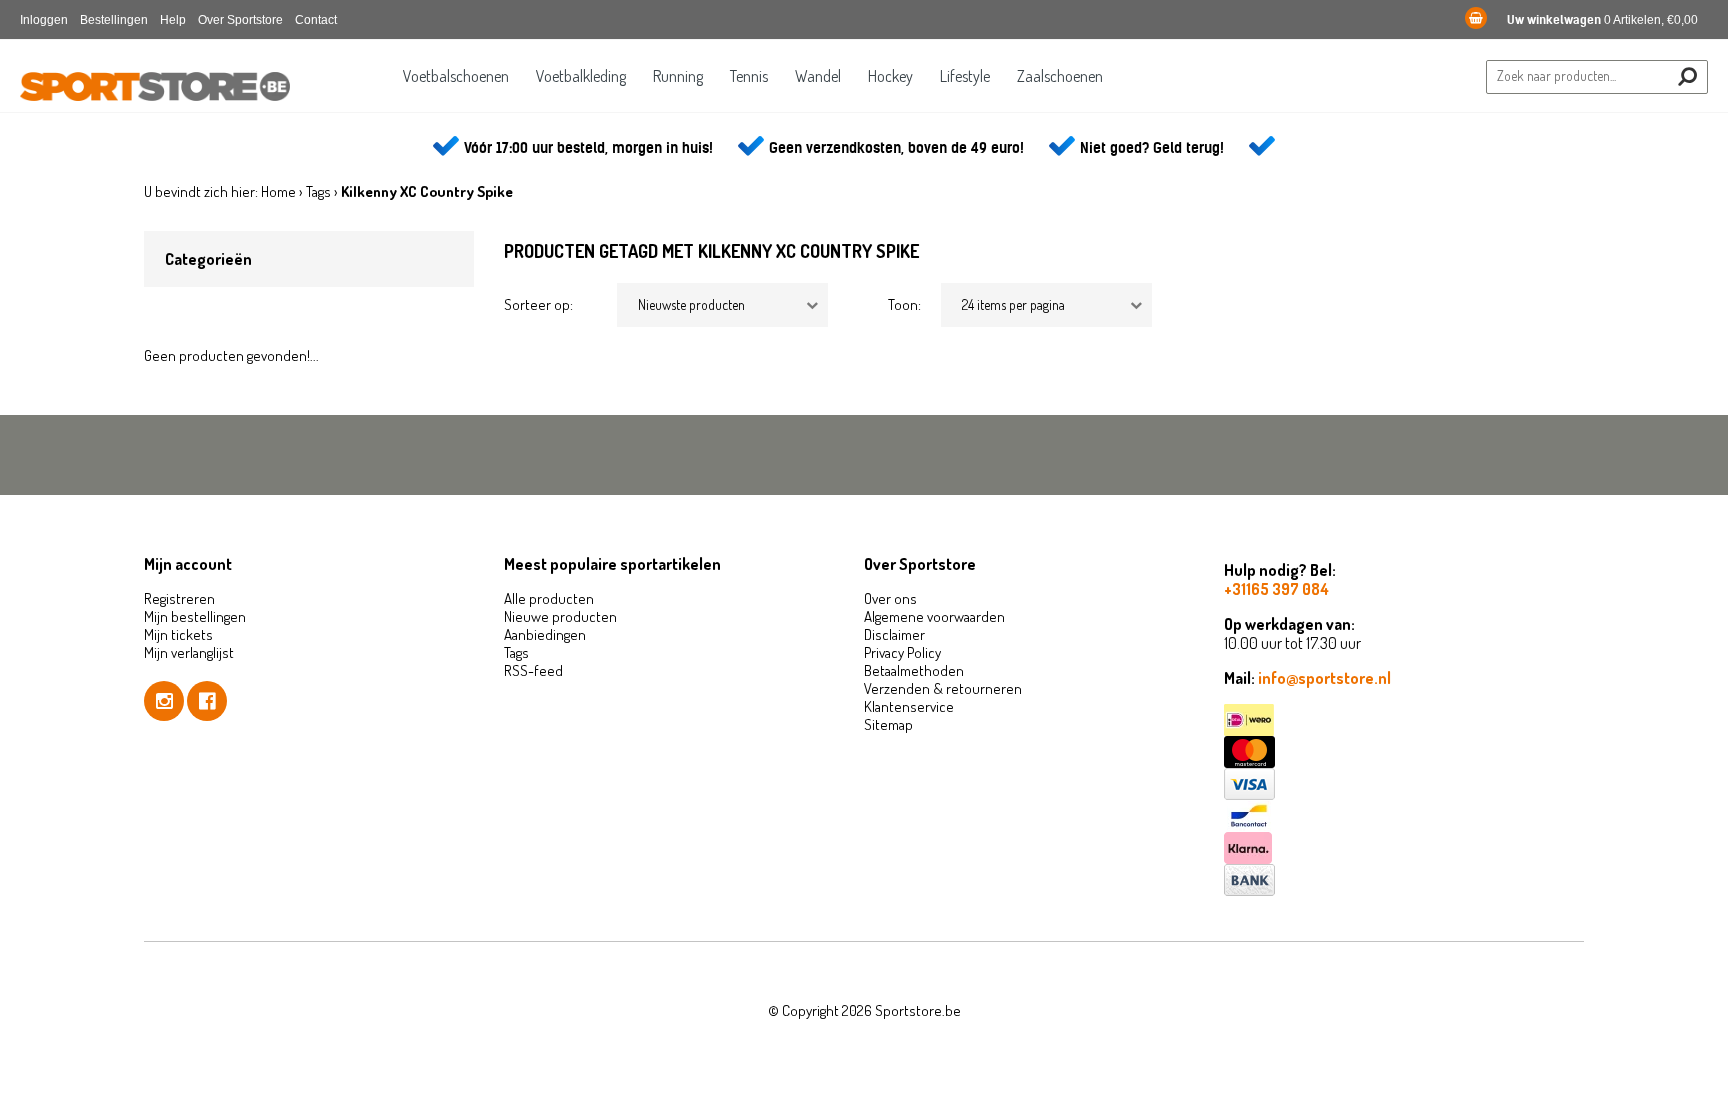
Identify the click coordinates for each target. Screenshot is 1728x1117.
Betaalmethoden (914, 670)
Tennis (749, 76)
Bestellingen (114, 20)
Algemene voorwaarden (934, 616)
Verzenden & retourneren (943, 688)
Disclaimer (894, 634)
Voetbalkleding (581, 76)
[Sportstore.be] (155, 88)
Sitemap (888, 724)
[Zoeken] (1687, 76)
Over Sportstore (240, 20)
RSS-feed (533, 670)
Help (173, 20)
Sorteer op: (538, 304)
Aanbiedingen (545, 634)
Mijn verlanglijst (189, 652)
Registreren (179, 598)
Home (278, 191)
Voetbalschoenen (456, 76)
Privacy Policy (902, 652)
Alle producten (549, 598)
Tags (318, 191)
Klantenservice (909, 706)
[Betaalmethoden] (1404, 720)
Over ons (890, 598)
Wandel (818, 76)
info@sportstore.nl (1324, 678)
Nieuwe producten (560, 616)
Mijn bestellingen (195, 616)
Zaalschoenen (1060, 76)
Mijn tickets (178, 634)
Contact (316, 20)
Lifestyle (965, 76)
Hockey (890, 76)
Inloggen (44, 20)
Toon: (904, 304)
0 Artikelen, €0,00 (1602, 20)
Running (678, 76)
